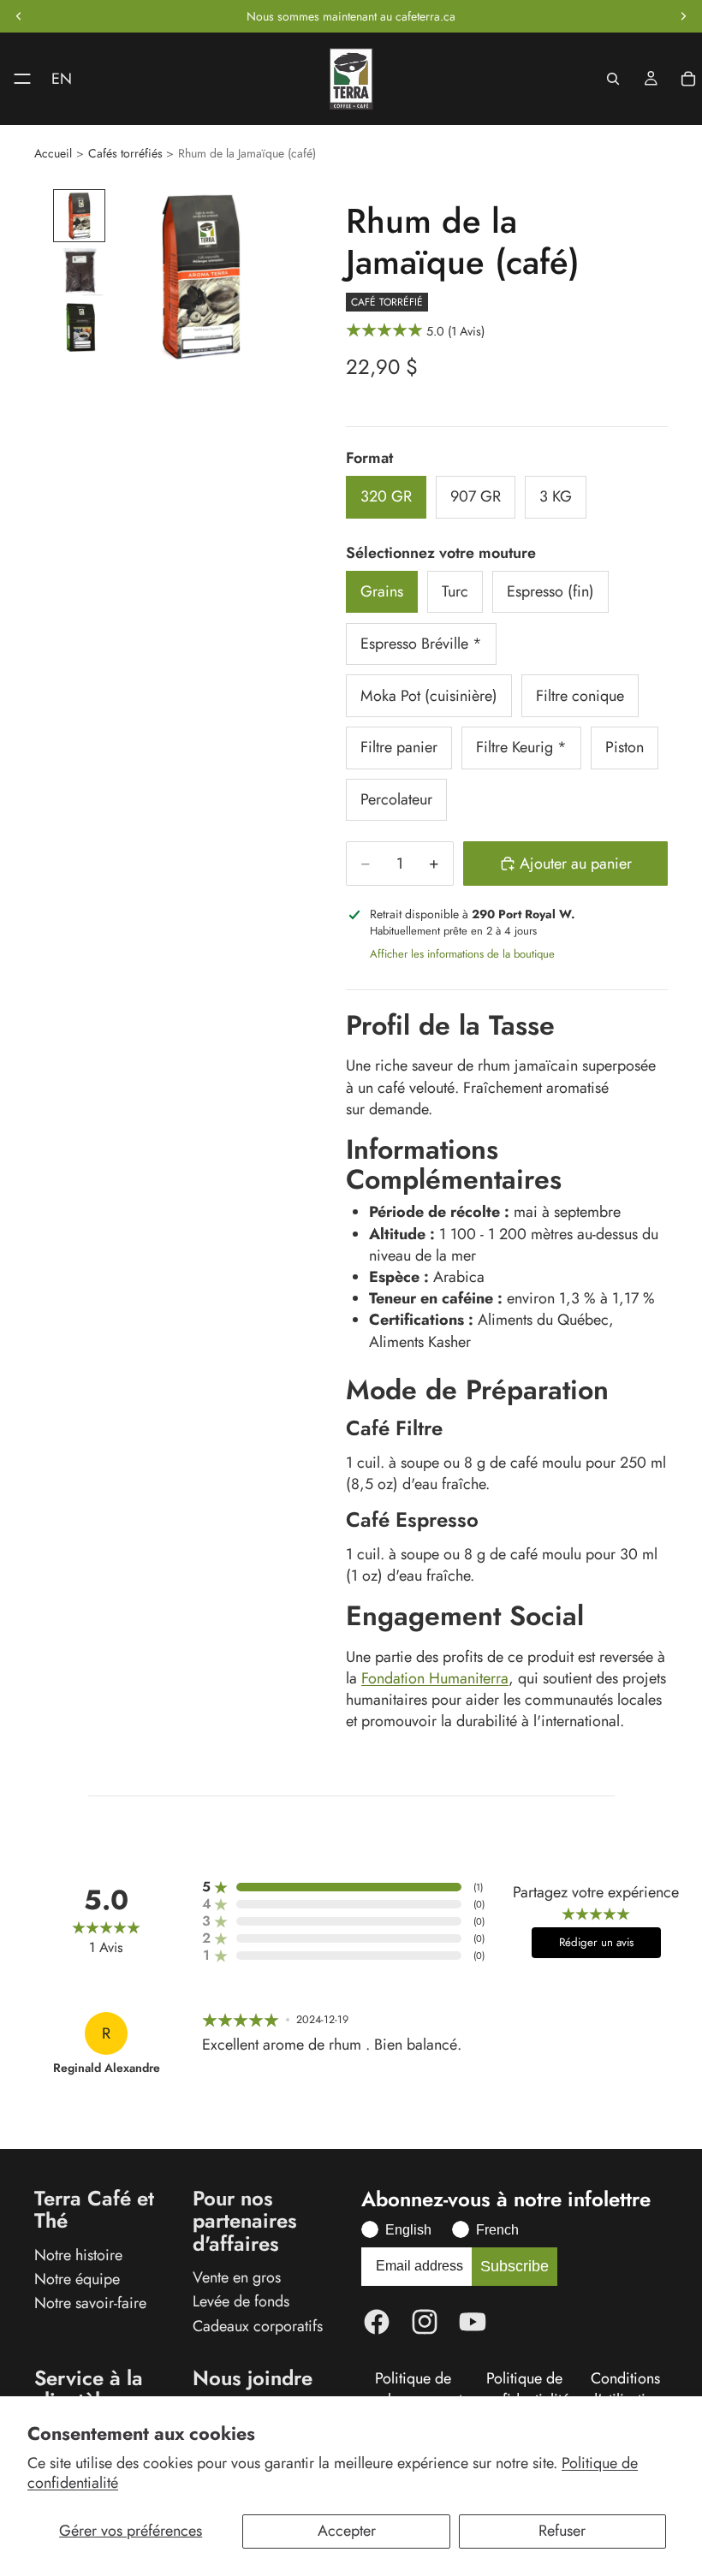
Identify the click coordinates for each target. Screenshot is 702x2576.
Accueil (53, 154)
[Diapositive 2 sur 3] (79, 272)
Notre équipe (77, 2279)
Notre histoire (78, 2254)
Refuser (562, 2531)
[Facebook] (377, 2322)
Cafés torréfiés (125, 154)
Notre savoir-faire (90, 2303)
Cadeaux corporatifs (258, 2325)
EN (62, 79)
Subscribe (515, 2266)
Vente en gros (237, 2277)
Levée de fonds (241, 2301)
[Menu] (15, 79)
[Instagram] (425, 2322)
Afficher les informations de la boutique (462, 954)
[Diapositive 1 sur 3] (79, 215)
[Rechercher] (613, 79)
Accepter (347, 2531)
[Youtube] (473, 2322)
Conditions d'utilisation (625, 2389)
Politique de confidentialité (524, 2389)
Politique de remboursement (413, 2389)
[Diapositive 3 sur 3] (79, 327)
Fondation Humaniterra (435, 1678)
